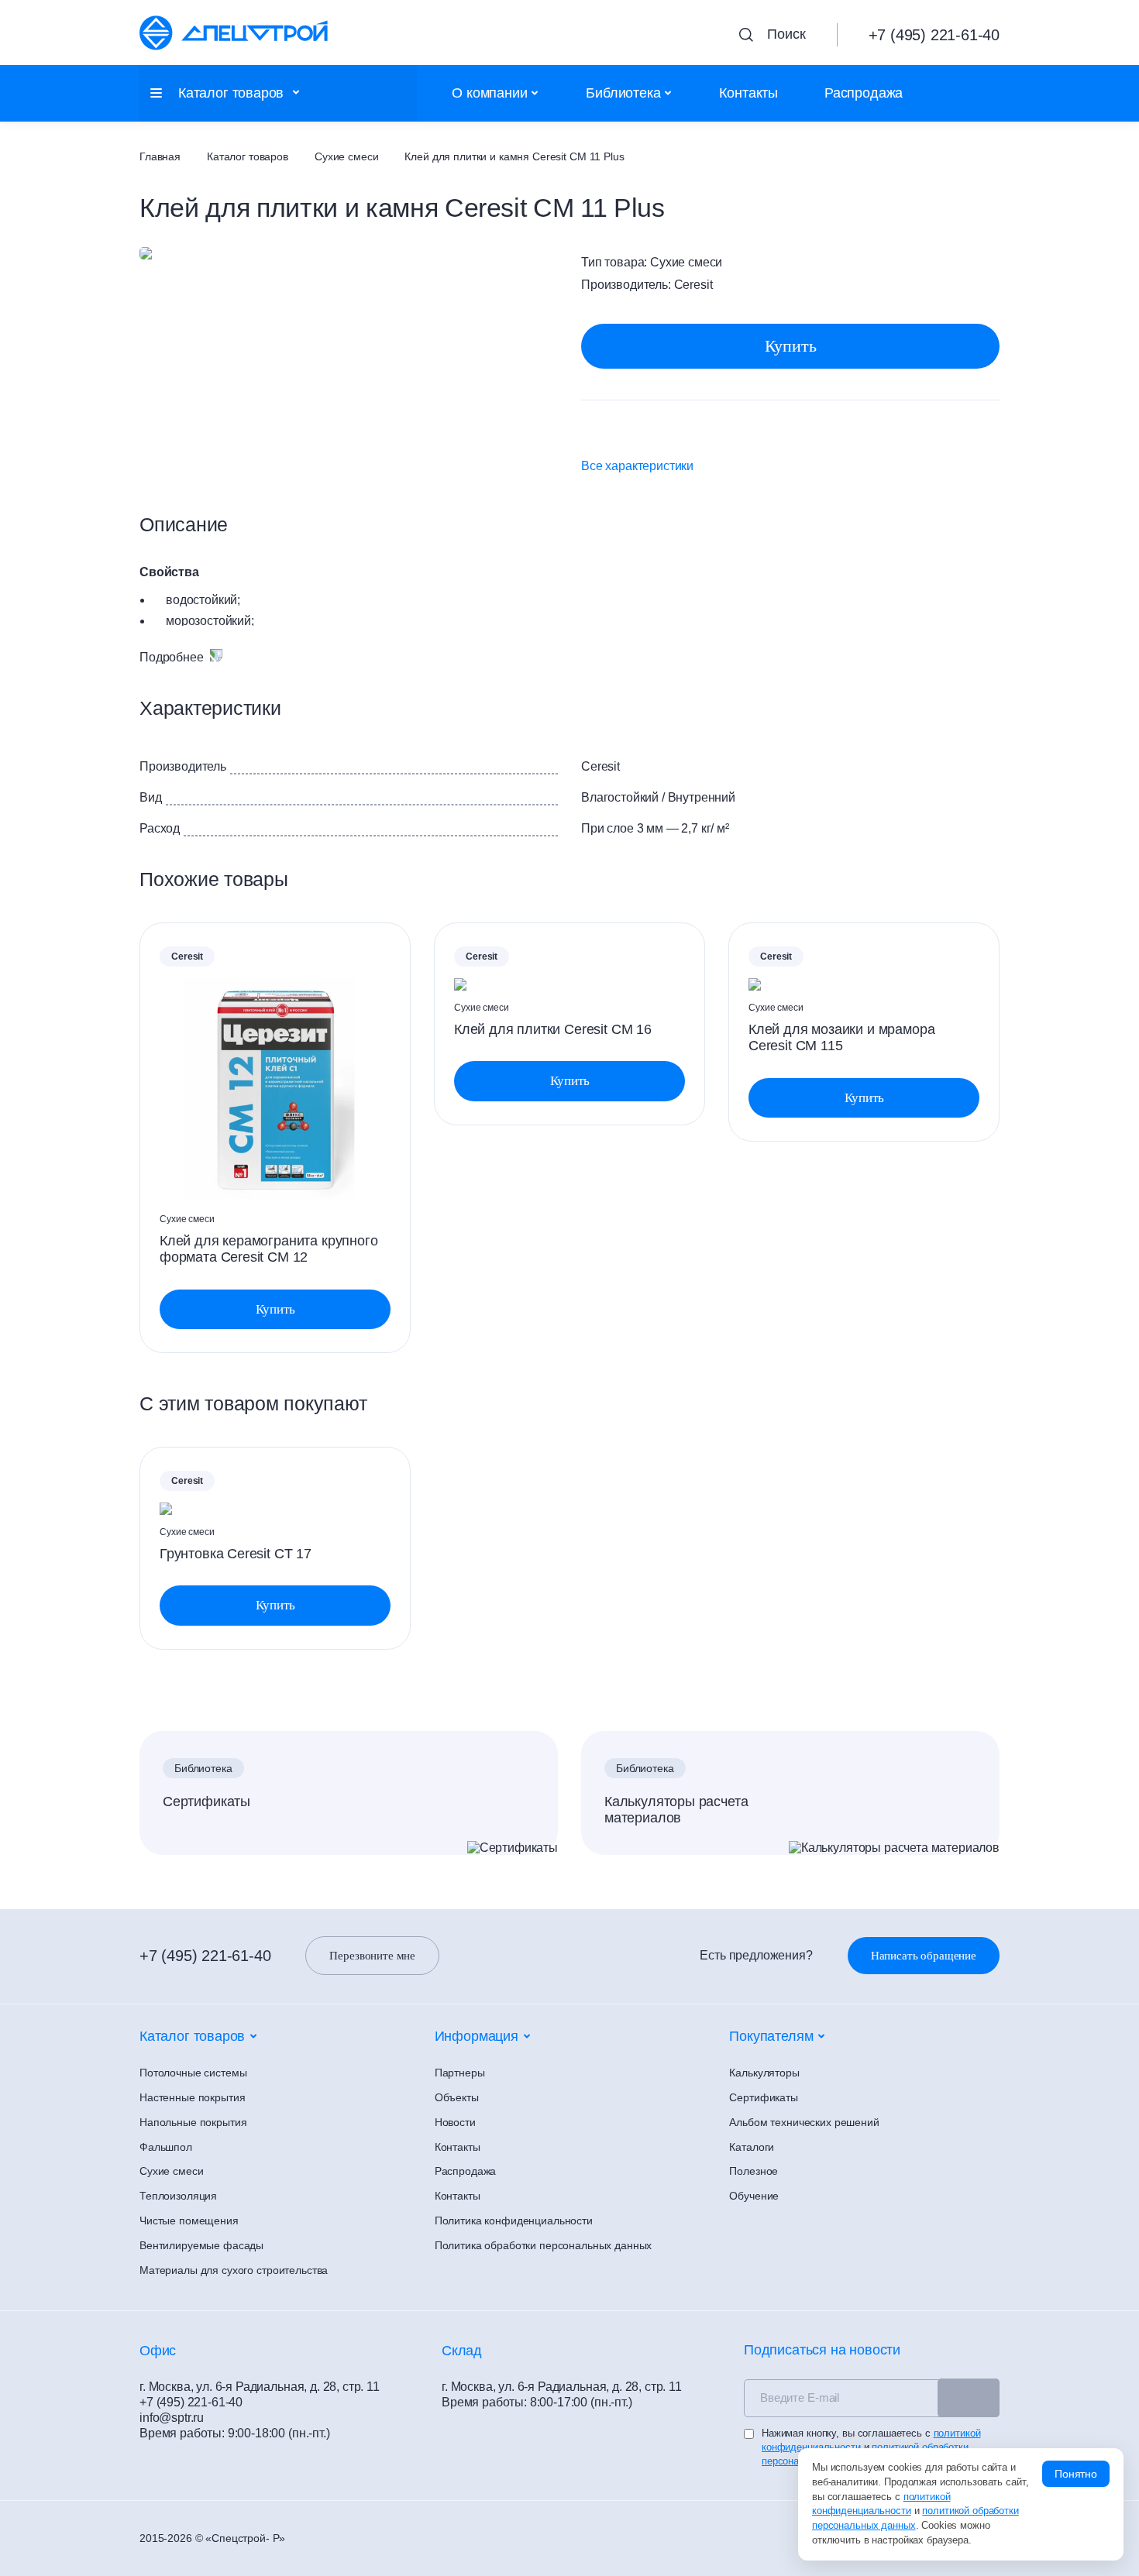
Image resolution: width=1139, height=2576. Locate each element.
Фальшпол (166, 2147)
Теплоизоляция (178, 2196)
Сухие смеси (346, 156)
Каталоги (752, 2147)
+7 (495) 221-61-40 (205, 1956)
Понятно (1076, 2474)
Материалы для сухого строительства (234, 2270)
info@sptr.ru (172, 2418)
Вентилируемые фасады (201, 2245)
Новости (455, 2122)
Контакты (748, 93)
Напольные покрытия (193, 2122)
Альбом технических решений (804, 2122)
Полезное (754, 2171)
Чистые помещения (189, 2221)
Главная (160, 156)
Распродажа (864, 93)
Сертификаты (206, 1801)
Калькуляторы (764, 2073)
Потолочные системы (193, 2073)
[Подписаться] (969, 2398)
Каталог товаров (248, 156)
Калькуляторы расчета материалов (676, 1810)
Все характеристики (637, 466)
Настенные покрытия (192, 2097)
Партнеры (460, 2073)
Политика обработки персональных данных (544, 2245)
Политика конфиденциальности (514, 2221)
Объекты (457, 2097)
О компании (489, 93)
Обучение (754, 2196)
